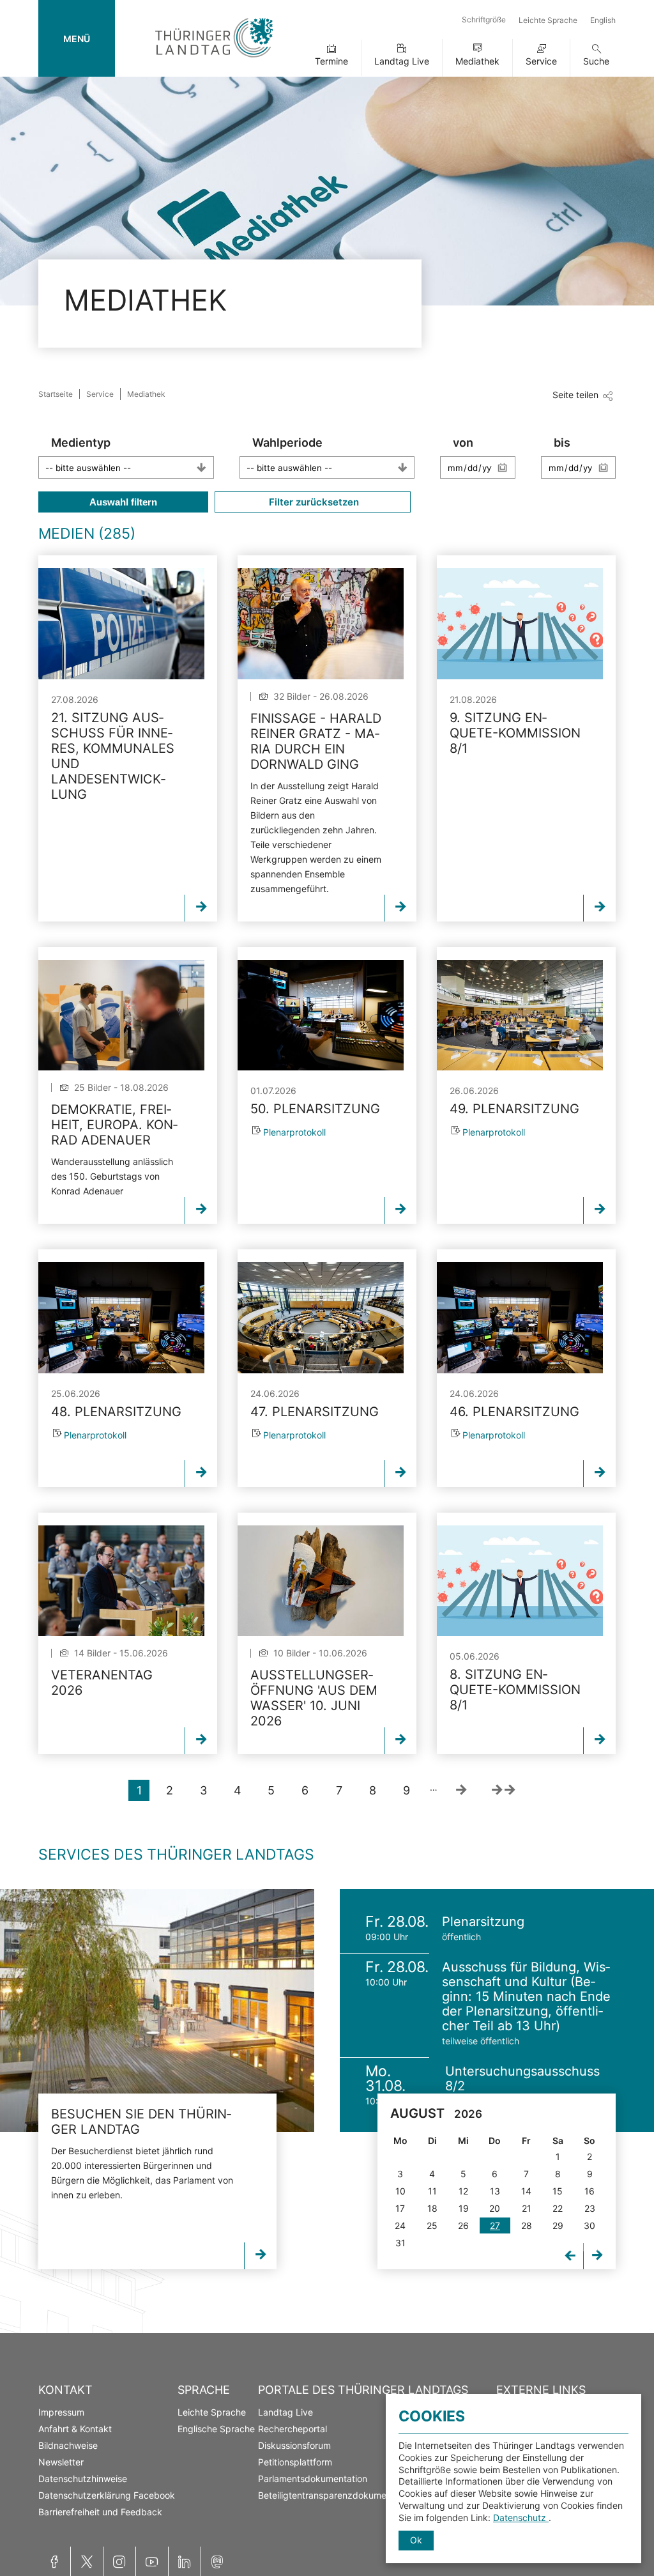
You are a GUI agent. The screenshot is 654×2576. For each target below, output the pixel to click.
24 (400, 2225)
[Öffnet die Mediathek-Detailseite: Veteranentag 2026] (121, 1581)
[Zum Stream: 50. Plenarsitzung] (321, 1015)
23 (590, 2208)
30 (589, 2225)
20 (495, 2208)
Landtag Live (402, 61)
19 (464, 2208)
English (603, 20)
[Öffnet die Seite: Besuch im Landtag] (157, 2010)
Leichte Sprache (548, 20)
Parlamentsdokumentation (313, 2479)
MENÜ (77, 39)
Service (541, 61)
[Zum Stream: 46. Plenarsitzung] (520, 1317)
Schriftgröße (484, 19)
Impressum (61, 2412)
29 (558, 2225)
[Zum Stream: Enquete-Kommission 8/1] (520, 623)
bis (562, 443)
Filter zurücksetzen (313, 502)
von (463, 443)
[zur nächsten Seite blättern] (461, 1790)
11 (432, 2191)
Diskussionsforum (294, 2445)
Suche (596, 61)
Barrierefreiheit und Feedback (100, 2512)
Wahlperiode (287, 443)
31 (400, 2243)
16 (589, 2191)
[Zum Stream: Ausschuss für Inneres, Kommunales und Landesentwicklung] (121, 623)
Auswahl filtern (123, 502)
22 (558, 2208)
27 (495, 2225)
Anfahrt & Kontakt (75, 2429)
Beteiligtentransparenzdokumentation (337, 2495)
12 (463, 2191)
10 (400, 2191)
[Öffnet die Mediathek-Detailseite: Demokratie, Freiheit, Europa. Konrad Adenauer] (121, 1015)
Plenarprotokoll (294, 1132)
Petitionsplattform (295, 2462)
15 (558, 2191)
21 (527, 2208)
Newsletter (61, 2462)
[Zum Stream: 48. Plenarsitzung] (121, 1317)
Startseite (56, 394)
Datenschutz (521, 2518)
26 (463, 2225)
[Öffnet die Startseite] (214, 60)
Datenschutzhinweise (83, 2479)
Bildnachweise (68, 2445)
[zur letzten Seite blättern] (503, 1790)
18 (432, 2208)
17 (400, 2208)
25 (432, 2225)
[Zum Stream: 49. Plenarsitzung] (520, 1015)
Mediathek (477, 61)
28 (527, 2225)
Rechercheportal (293, 2429)
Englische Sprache (216, 2429)
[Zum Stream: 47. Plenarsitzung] (321, 1317)
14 (526, 2191)
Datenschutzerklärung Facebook (107, 2495)
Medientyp (81, 443)
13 (495, 2191)
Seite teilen (575, 395)
